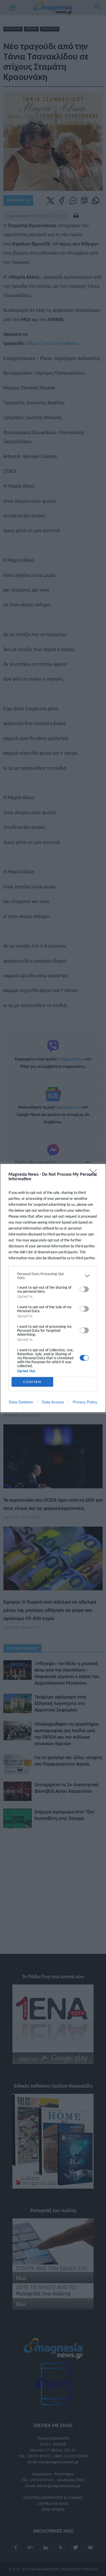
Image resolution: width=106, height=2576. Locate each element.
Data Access (53, 1402)
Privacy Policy (85, 1402)
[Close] (95, 1175)
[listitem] (53, 1276)
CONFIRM (32, 1382)
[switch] (84, 1289)
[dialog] (53, 1288)
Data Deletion (21, 1402)
